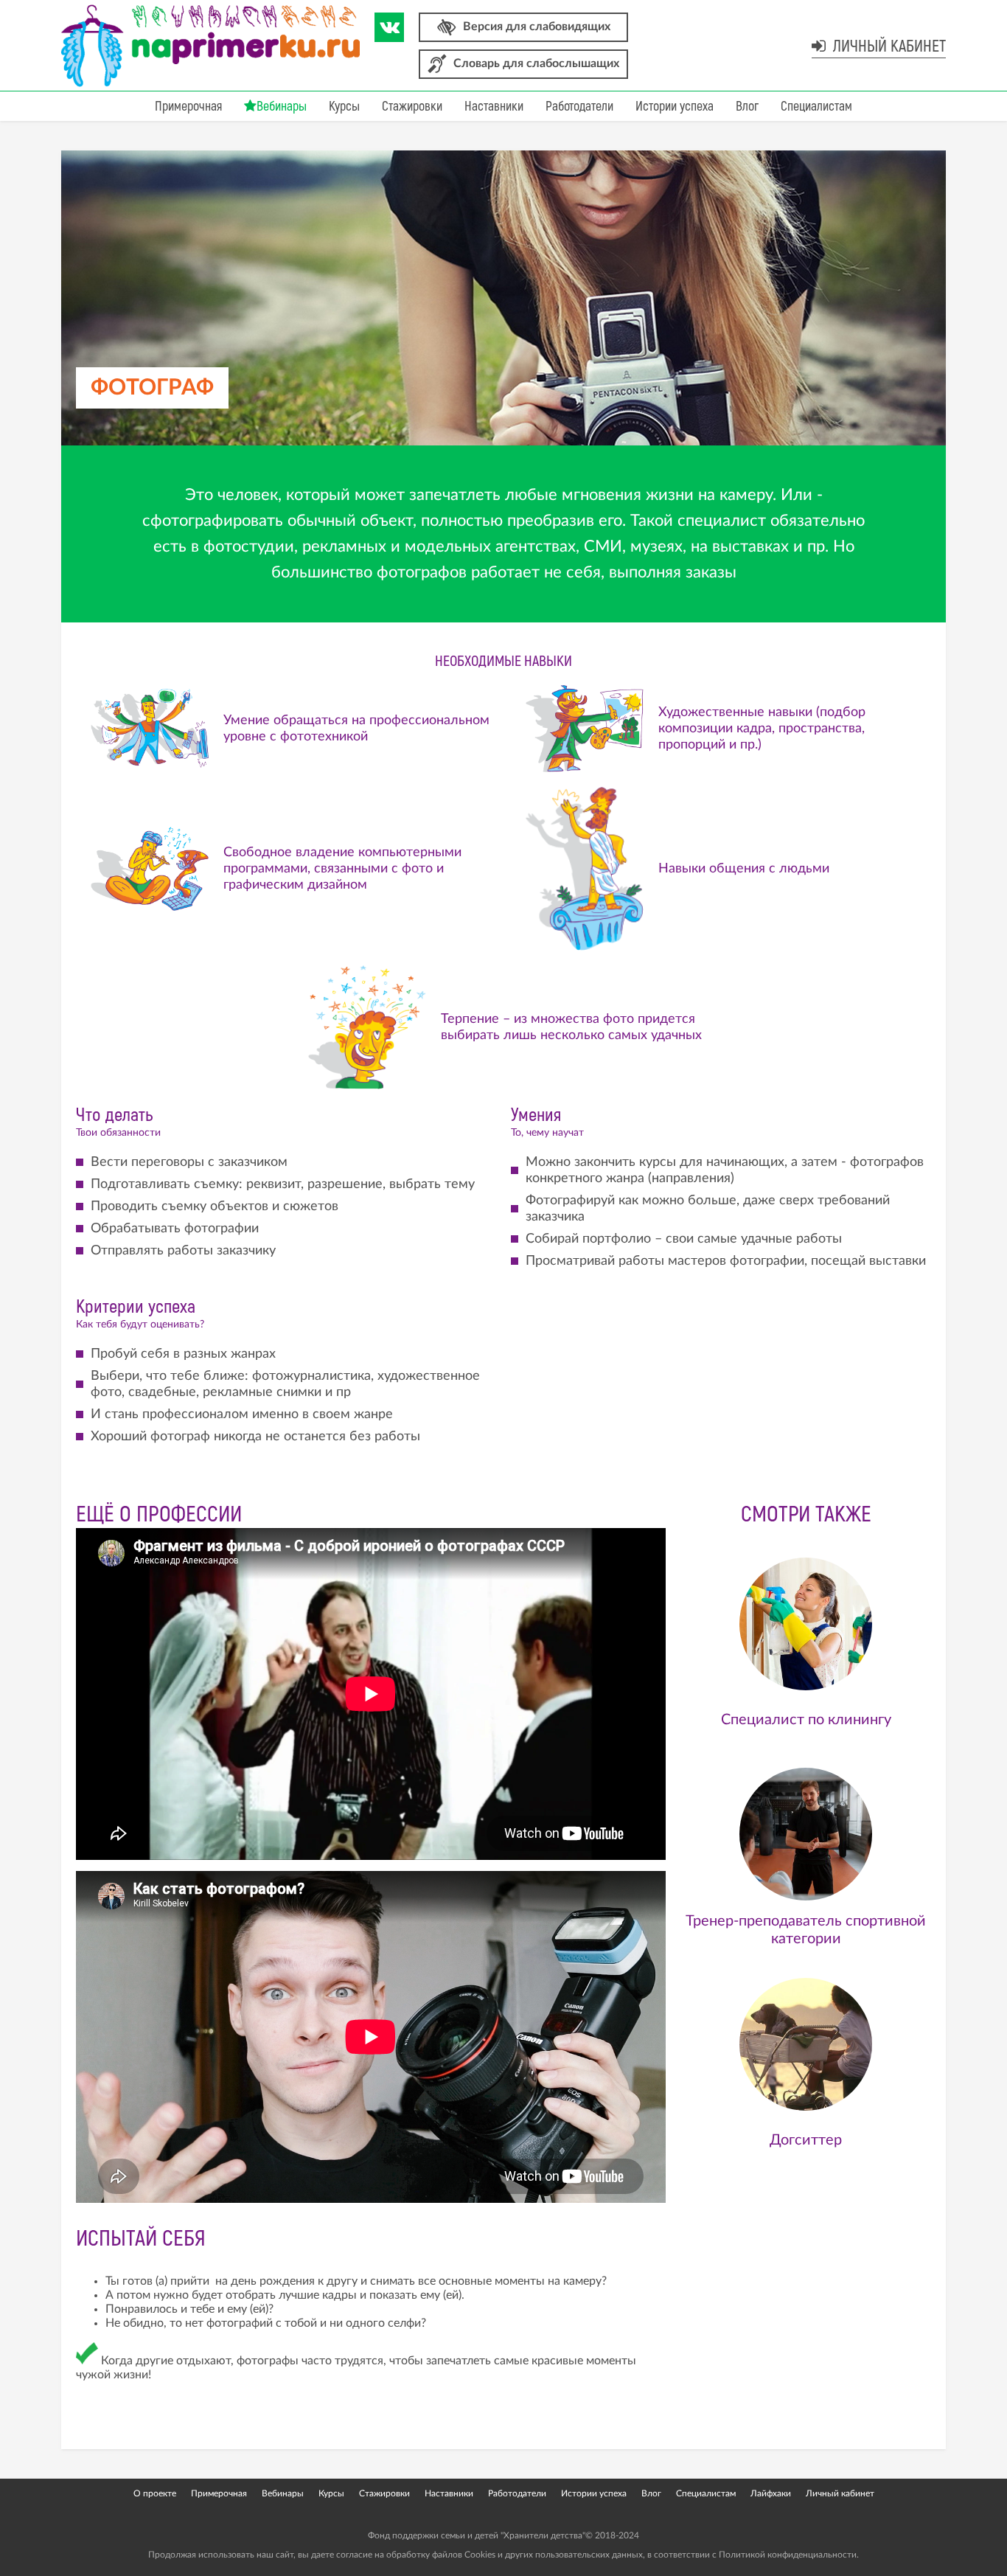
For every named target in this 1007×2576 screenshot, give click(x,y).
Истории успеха (675, 107)
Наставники (494, 107)
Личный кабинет (888, 46)
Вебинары (282, 107)
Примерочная (188, 107)
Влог (747, 107)
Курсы (344, 107)
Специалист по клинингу (806, 1720)
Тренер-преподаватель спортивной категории (806, 1930)
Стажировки (412, 107)
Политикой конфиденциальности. (789, 2555)
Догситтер (806, 2140)
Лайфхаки (771, 2493)
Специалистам (816, 107)
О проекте (155, 2493)
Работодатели (579, 107)
